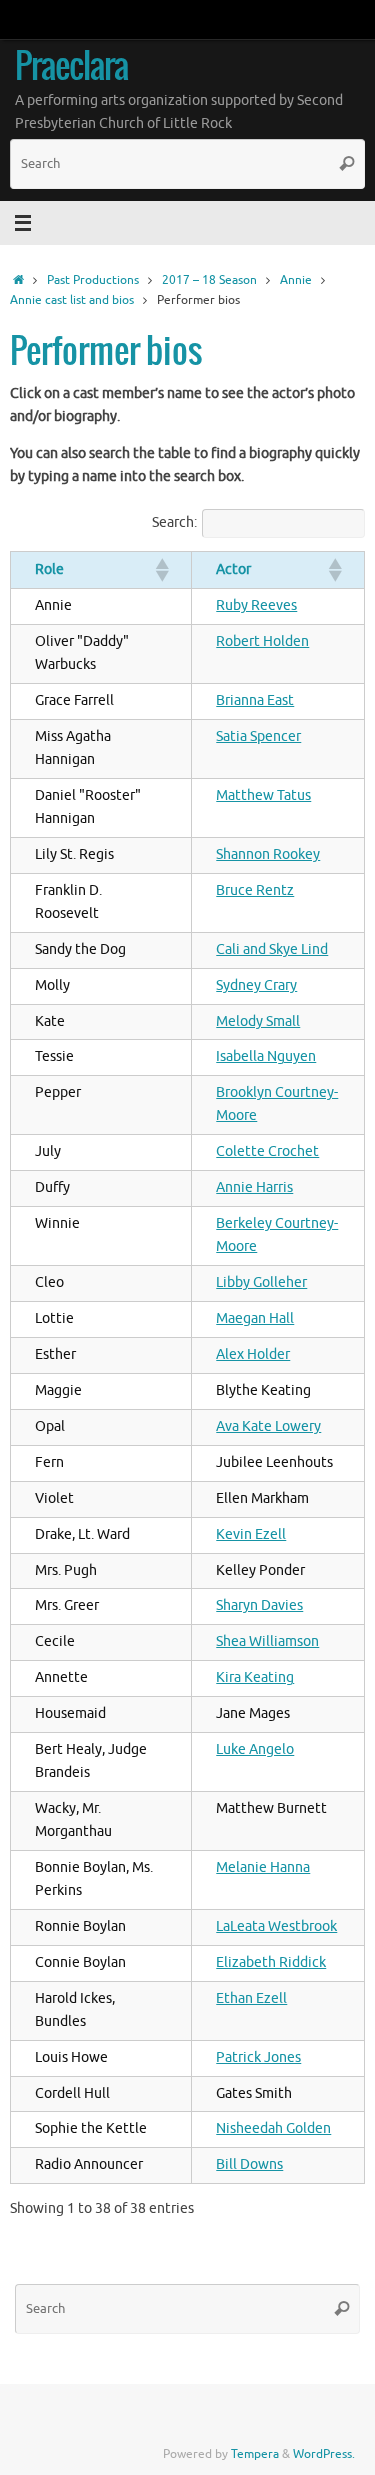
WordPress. (324, 2454)
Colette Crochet (267, 1151)
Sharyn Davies (259, 1605)
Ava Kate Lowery (268, 1426)
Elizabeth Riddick (271, 1962)
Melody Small (258, 1021)
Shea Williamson (267, 1641)
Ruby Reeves (256, 605)
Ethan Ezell (251, 1998)
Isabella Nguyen (266, 1056)
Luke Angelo (255, 1749)
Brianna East (255, 700)
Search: (174, 522)
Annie (296, 280)
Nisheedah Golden (273, 2128)
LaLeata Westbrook (276, 1926)
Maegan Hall (255, 1318)
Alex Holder (253, 1354)
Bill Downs (249, 2164)
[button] (161, 570)
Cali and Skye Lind (272, 949)
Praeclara (71, 68)
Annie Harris (254, 1187)
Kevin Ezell (251, 1534)
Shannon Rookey (268, 854)
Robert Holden (262, 641)
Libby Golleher (261, 1282)
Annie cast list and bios (72, 300)
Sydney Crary (256, 985)
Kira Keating (255, 1677)
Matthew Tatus (263, 795)
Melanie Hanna (263, 1867)
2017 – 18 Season (209, 280)
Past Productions (93, 280)
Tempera (255, 2454)
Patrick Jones (258, 2057)
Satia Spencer (258, 736)
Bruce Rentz (255, 890)
